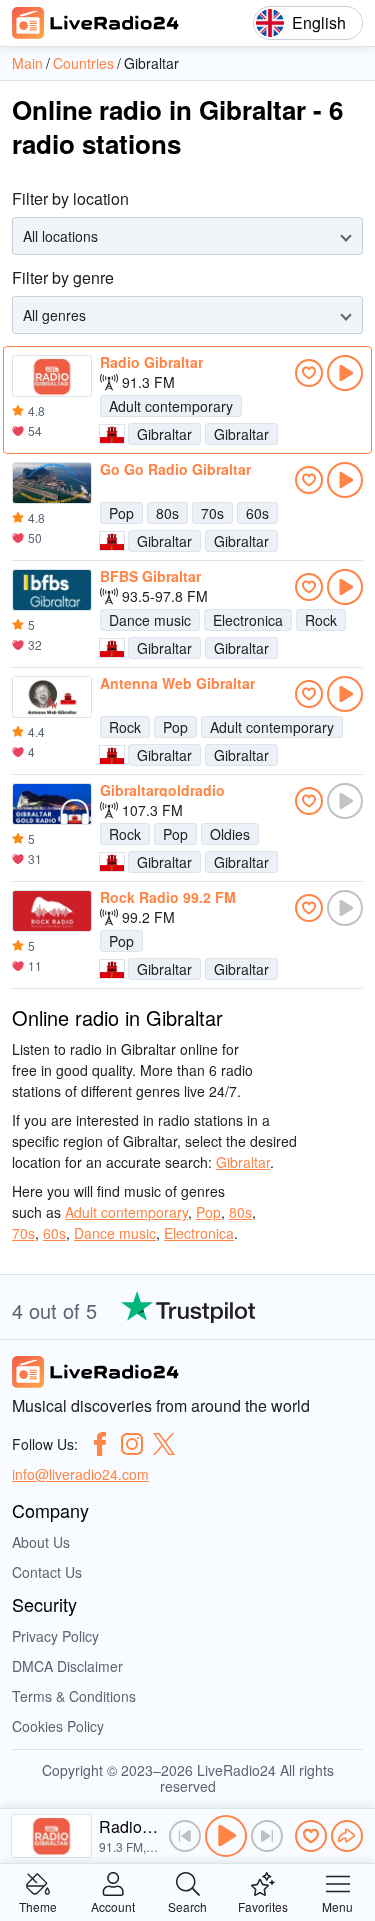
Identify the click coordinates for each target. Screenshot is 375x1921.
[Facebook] (100, 1444)
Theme (38, 1905)
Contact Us (47, 1572)
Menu (337, 1905)
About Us (41, 1542)
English (319, 22)
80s (167, 513)
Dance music (150, 620)
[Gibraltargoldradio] (52, 804)
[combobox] (25, 236)
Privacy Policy (55, 1636)
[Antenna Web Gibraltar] (52, 697)
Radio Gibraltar (151, 362)
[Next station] (267, 1836)
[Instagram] (132, 1444)
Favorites (263, 1905)
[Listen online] (345, 373)
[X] (164, 1444)
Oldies (230, 834)
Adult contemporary (171, 406)
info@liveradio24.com (80, 1474)
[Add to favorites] (309, 373)
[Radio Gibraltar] (52, 376)
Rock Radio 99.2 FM (168, 897)
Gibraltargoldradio (162, 790)
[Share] (347, 1836)
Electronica (248, 620)
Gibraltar (164, 434)
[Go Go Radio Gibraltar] (52, 483)
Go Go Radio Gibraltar (175, 469)
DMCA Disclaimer (67, 1666)
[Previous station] (185, 1836)
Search (187, 1905)
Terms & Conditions (74, 1696)
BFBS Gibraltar (150, 576)
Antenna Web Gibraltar (177, 683)
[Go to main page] (96, 23)
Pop (121, 513)
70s (212, 513)
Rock (321, 620)
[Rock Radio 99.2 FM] (52, 911)
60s (257, 513)
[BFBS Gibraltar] (52, 590)
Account (113, 1905)
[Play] (226, 1836)
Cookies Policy (58, 1726)
